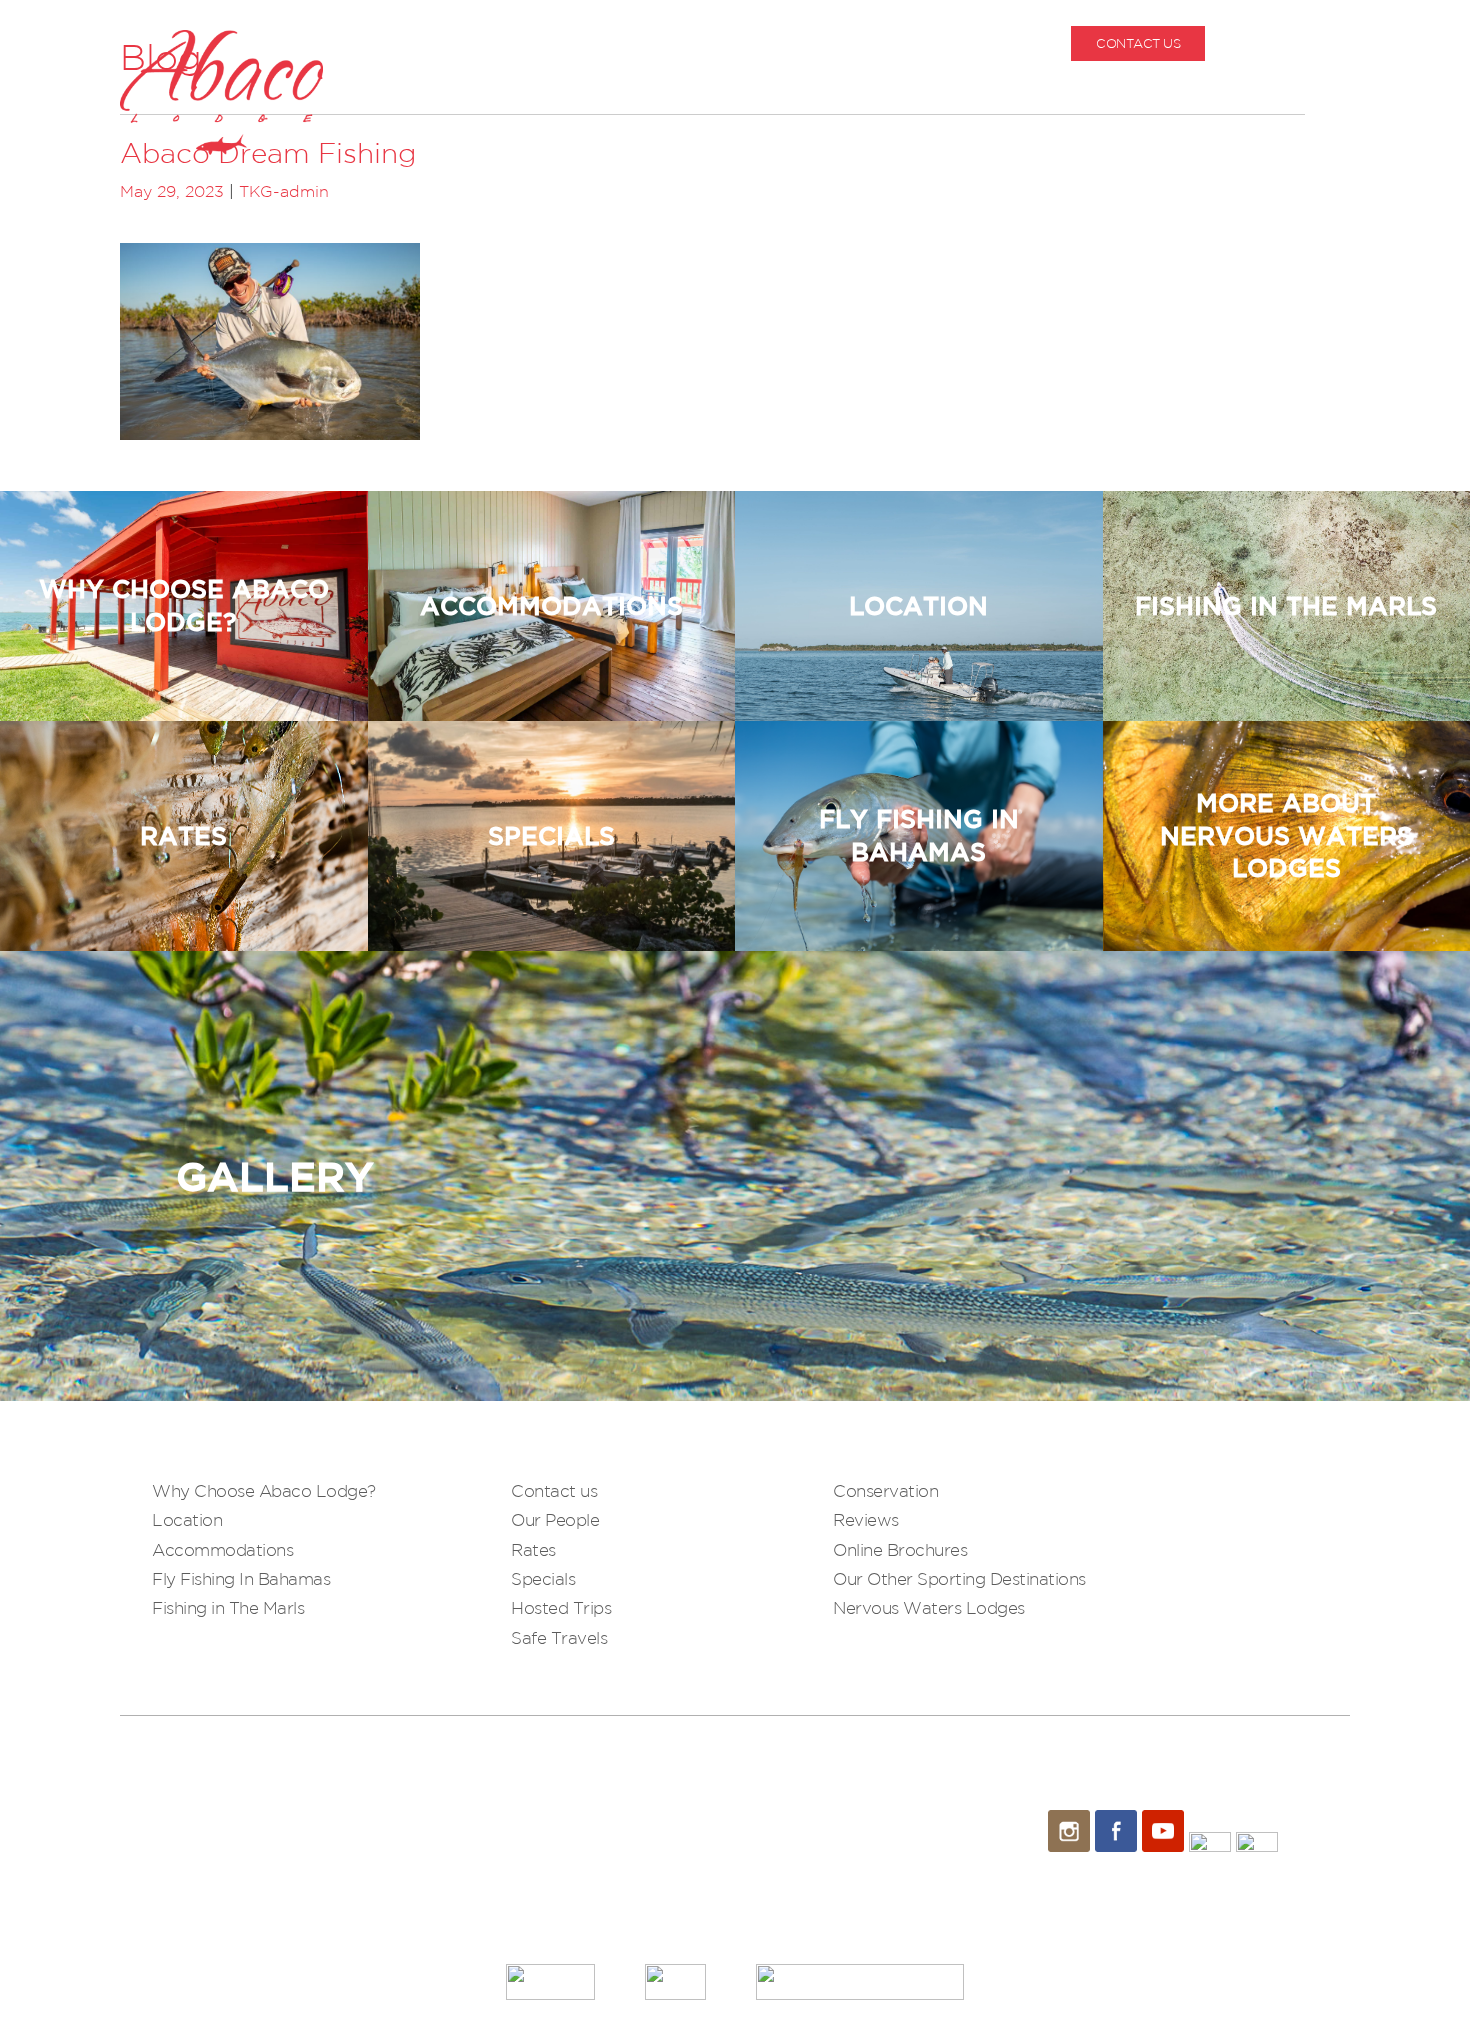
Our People (555, 1519)
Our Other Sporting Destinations (959, 1578)
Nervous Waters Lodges (929, 1607)
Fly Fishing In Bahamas (241, 1578)
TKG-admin (284, 191)
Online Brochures (900, 1549)
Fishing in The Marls (228, 1607)
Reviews (866, 1519)
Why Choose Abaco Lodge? (264, 1490)
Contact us (554, 1490)
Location (187, 1519)
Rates (533, 1549)
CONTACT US (1138, 43)
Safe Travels (559, 1637)
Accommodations (222, 1549)
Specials (543, 1578)
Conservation (885, 1490)
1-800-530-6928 (1302, 43)
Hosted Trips (561, 1607)
